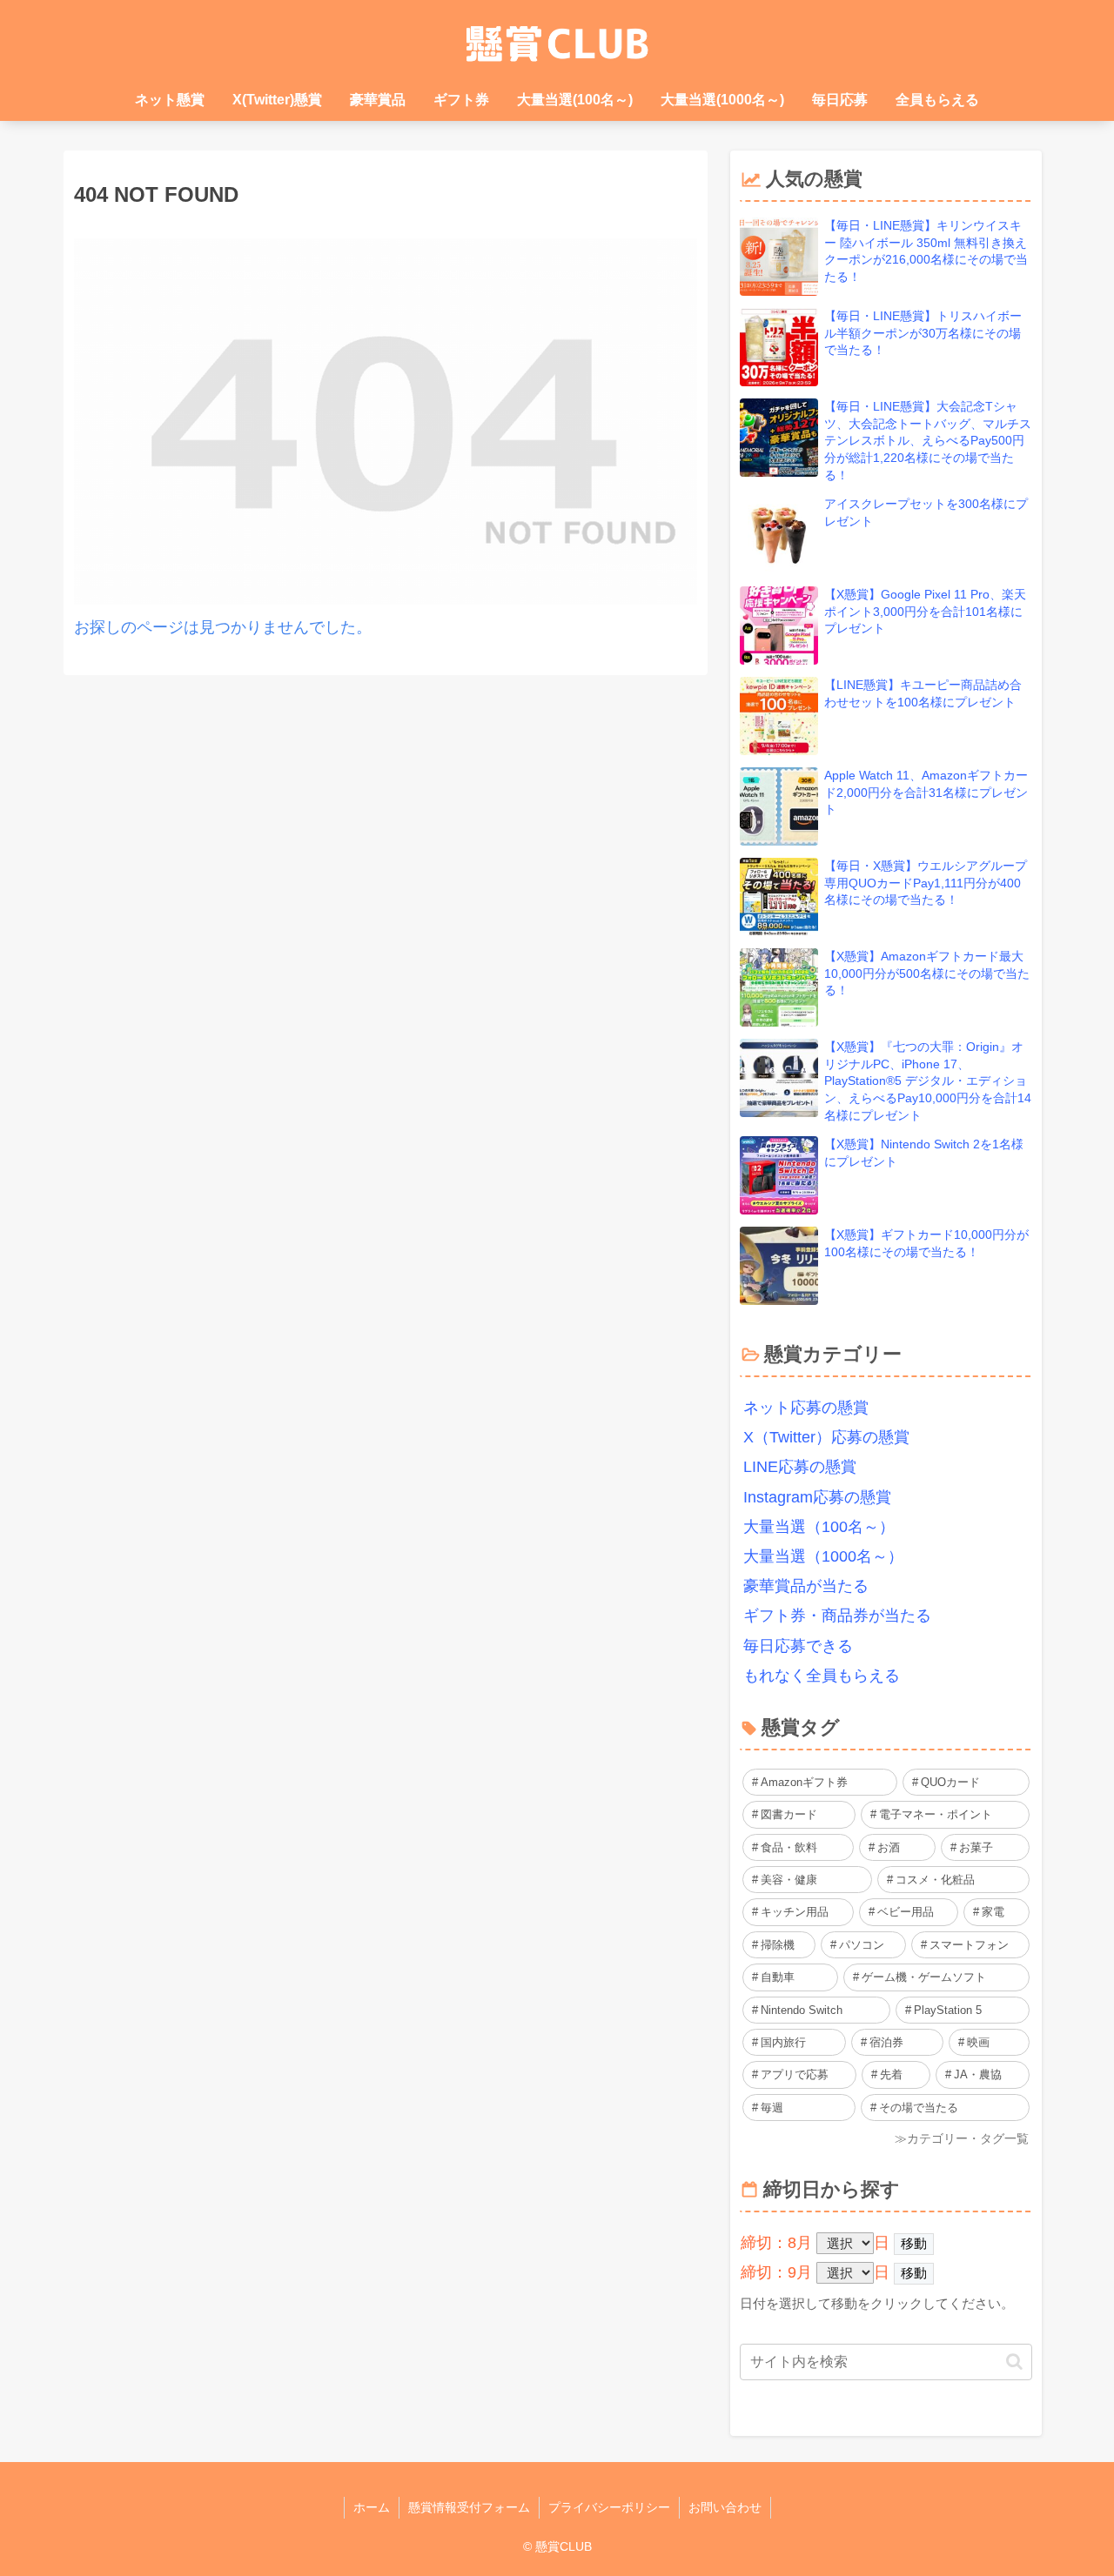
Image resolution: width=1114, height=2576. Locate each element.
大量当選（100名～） (819, 1527)
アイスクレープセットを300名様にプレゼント (926, 512)
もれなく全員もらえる (822, 1676)
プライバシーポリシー (609, 2507)
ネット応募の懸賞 (806, 1408)
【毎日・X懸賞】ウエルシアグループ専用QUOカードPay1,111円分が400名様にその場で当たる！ (926, 883)
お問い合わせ (725, 2507)
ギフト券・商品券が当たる (837, 1616)
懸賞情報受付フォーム (469, 2507)
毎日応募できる (798, 1646)
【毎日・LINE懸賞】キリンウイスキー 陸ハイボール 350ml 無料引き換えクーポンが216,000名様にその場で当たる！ (926, 251)
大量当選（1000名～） (823, 1556)
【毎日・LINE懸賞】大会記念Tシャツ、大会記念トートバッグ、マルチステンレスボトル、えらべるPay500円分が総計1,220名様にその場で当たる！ (928, 440)
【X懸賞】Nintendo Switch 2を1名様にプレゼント (924, 1153)
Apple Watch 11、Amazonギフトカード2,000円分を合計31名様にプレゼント (926, 792)
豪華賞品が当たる (806, 1586)
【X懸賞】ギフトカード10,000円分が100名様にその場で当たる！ (926, 1243)
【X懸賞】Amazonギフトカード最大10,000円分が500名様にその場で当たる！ (927, 973)
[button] (1014, 2362)
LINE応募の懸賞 (800, 1467)
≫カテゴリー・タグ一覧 (962, 2138)
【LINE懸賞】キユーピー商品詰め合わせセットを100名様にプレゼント (923, 693)
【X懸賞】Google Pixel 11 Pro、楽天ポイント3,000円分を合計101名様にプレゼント (925, 611)
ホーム (372, 2507)
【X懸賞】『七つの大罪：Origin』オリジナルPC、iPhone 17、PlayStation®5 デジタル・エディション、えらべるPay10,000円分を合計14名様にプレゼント (928, 1081)
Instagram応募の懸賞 (817, 1497)
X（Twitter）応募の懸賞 (826, 1437)
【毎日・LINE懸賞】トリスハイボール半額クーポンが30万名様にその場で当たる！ (923, 333)
